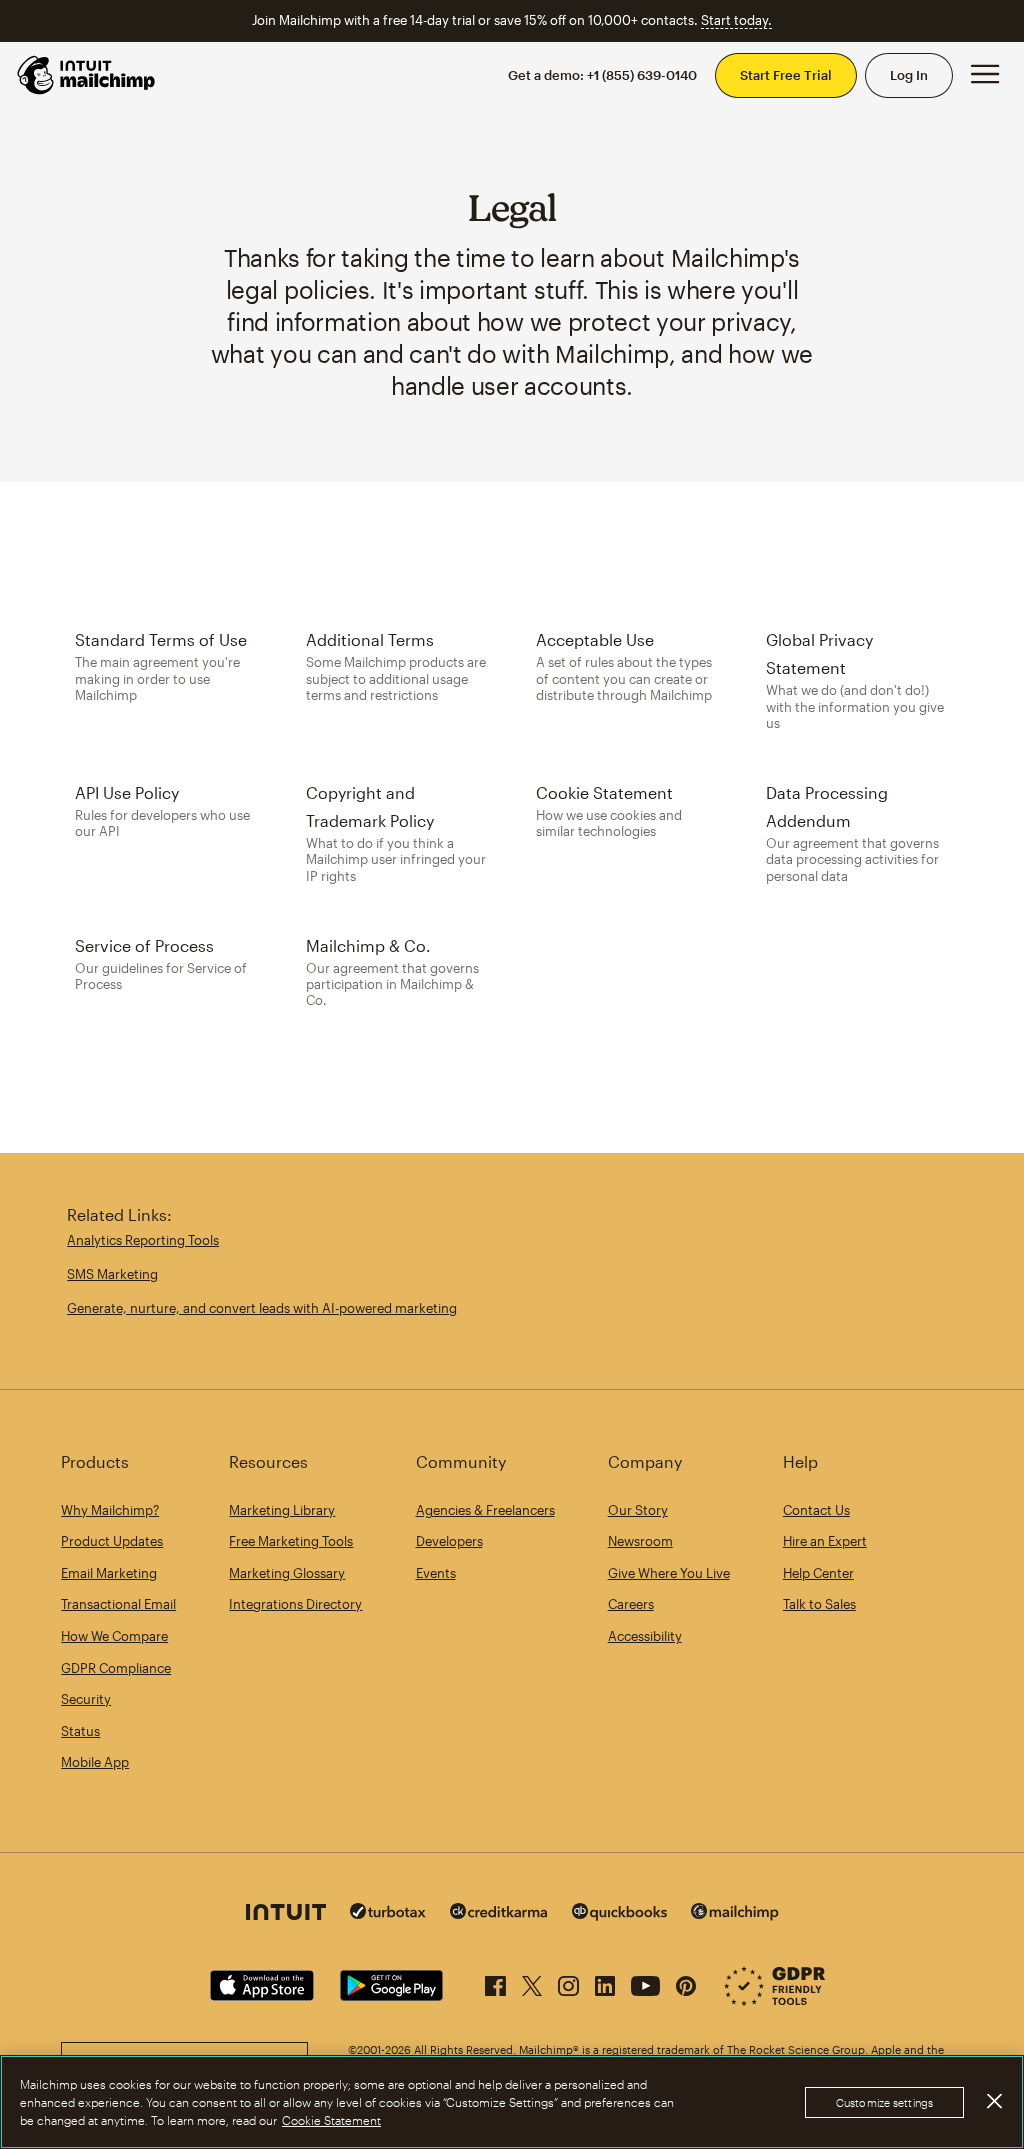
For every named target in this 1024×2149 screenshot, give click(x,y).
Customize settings (884, 2102)
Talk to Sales (819, 1604)
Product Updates (112, 1541)
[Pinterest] (686, 1982)
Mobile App (95, 1762)
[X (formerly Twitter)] (532, 1982)
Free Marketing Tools (291, 1541)
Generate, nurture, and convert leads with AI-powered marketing (262, 1308)
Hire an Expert (825, 1541)
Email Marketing (109, 1573)
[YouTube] (645, 1982)
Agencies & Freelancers (485, 1510)
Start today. (736, 20)
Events (436, 1573)
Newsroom (640, 1541)
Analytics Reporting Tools (143, 1240)
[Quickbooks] (619, 1914)
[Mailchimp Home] (87, 75)
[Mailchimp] (735, 1914)
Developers (449, 1541)
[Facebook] (495, 1982)
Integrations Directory (295, 1604)
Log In (909, 75)
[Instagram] (568, 1982)
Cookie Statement (331, 2120)
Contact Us (816, 1510)
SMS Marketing (112, 1274)
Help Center (818, 1573)
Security (86, 1699)
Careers (631, 1604)
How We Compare (114, 1636)
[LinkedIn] (605, 1982)
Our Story (638, 1510)
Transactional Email (118, 1604)
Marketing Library (282, 1510)
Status (80, 1731)
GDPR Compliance (116, 1668)
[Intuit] (286, 1914)
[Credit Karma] (499, 1913)
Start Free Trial (786, 75)
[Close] (994, 2101)
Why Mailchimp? (110, 1510)
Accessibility (645, 1636)
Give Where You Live (669, 1573)
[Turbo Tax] (388, 1913)
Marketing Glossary (287, 1573)
